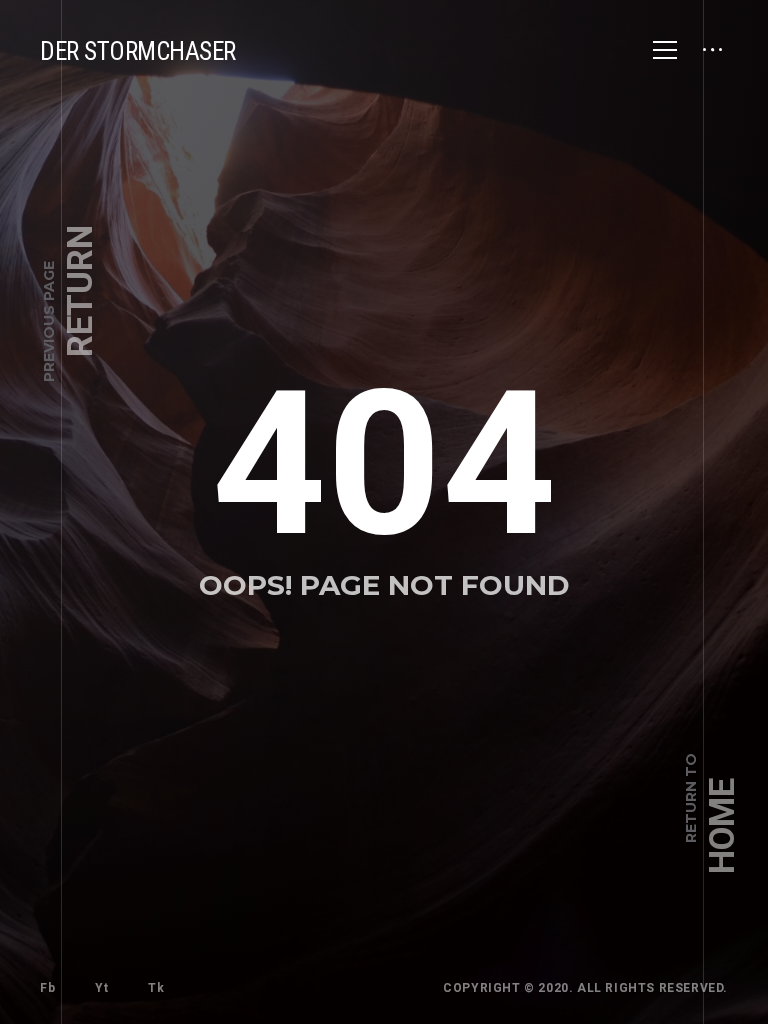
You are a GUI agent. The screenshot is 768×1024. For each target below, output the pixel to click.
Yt (101, 988)
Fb (47, 988)
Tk (156, 988)
